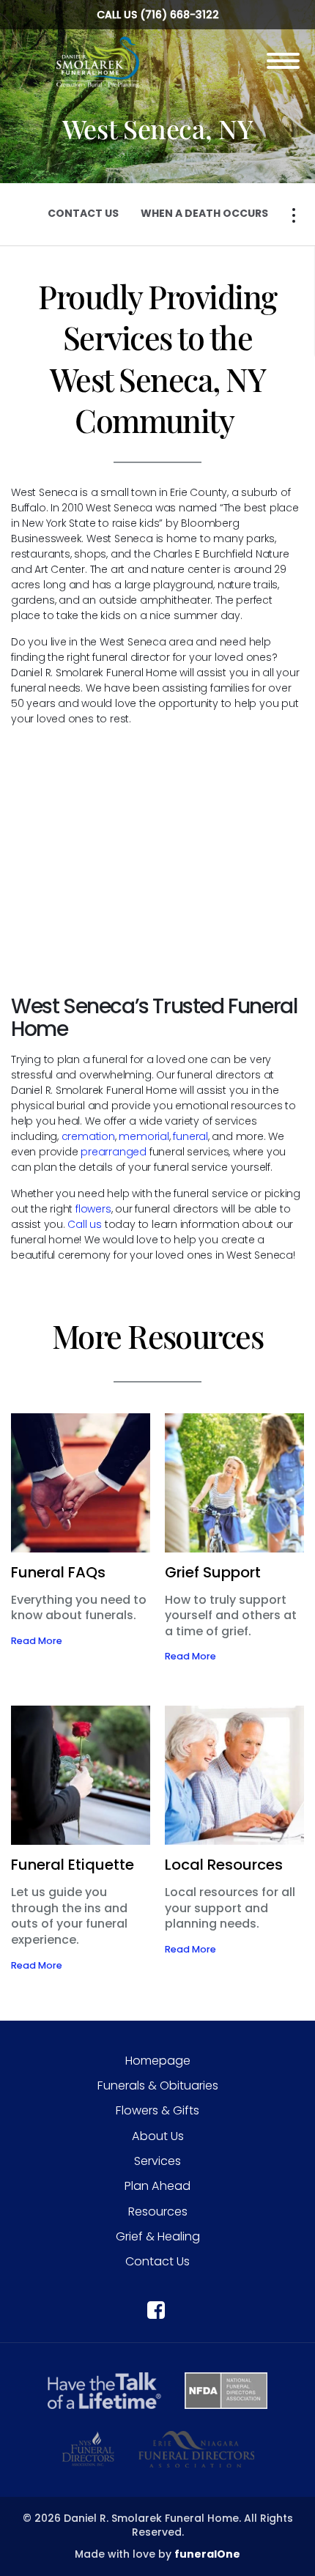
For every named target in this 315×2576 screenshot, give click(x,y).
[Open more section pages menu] (294, 215)
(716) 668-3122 (179, 15)
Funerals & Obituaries (158, 2085)
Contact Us (157, 2261)
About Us (158, 2136)
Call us (86, 1224)
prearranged (115, 1152)
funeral (190, 1136)
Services (157, 2161)
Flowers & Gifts (157, 2110)
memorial (144, 1136)
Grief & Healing (158, 2236)
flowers (93, 1209)
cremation (88, 1136)
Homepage (158, 2061)
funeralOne (207, 2554)
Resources (158, 2212)
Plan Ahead (157, 2186)
